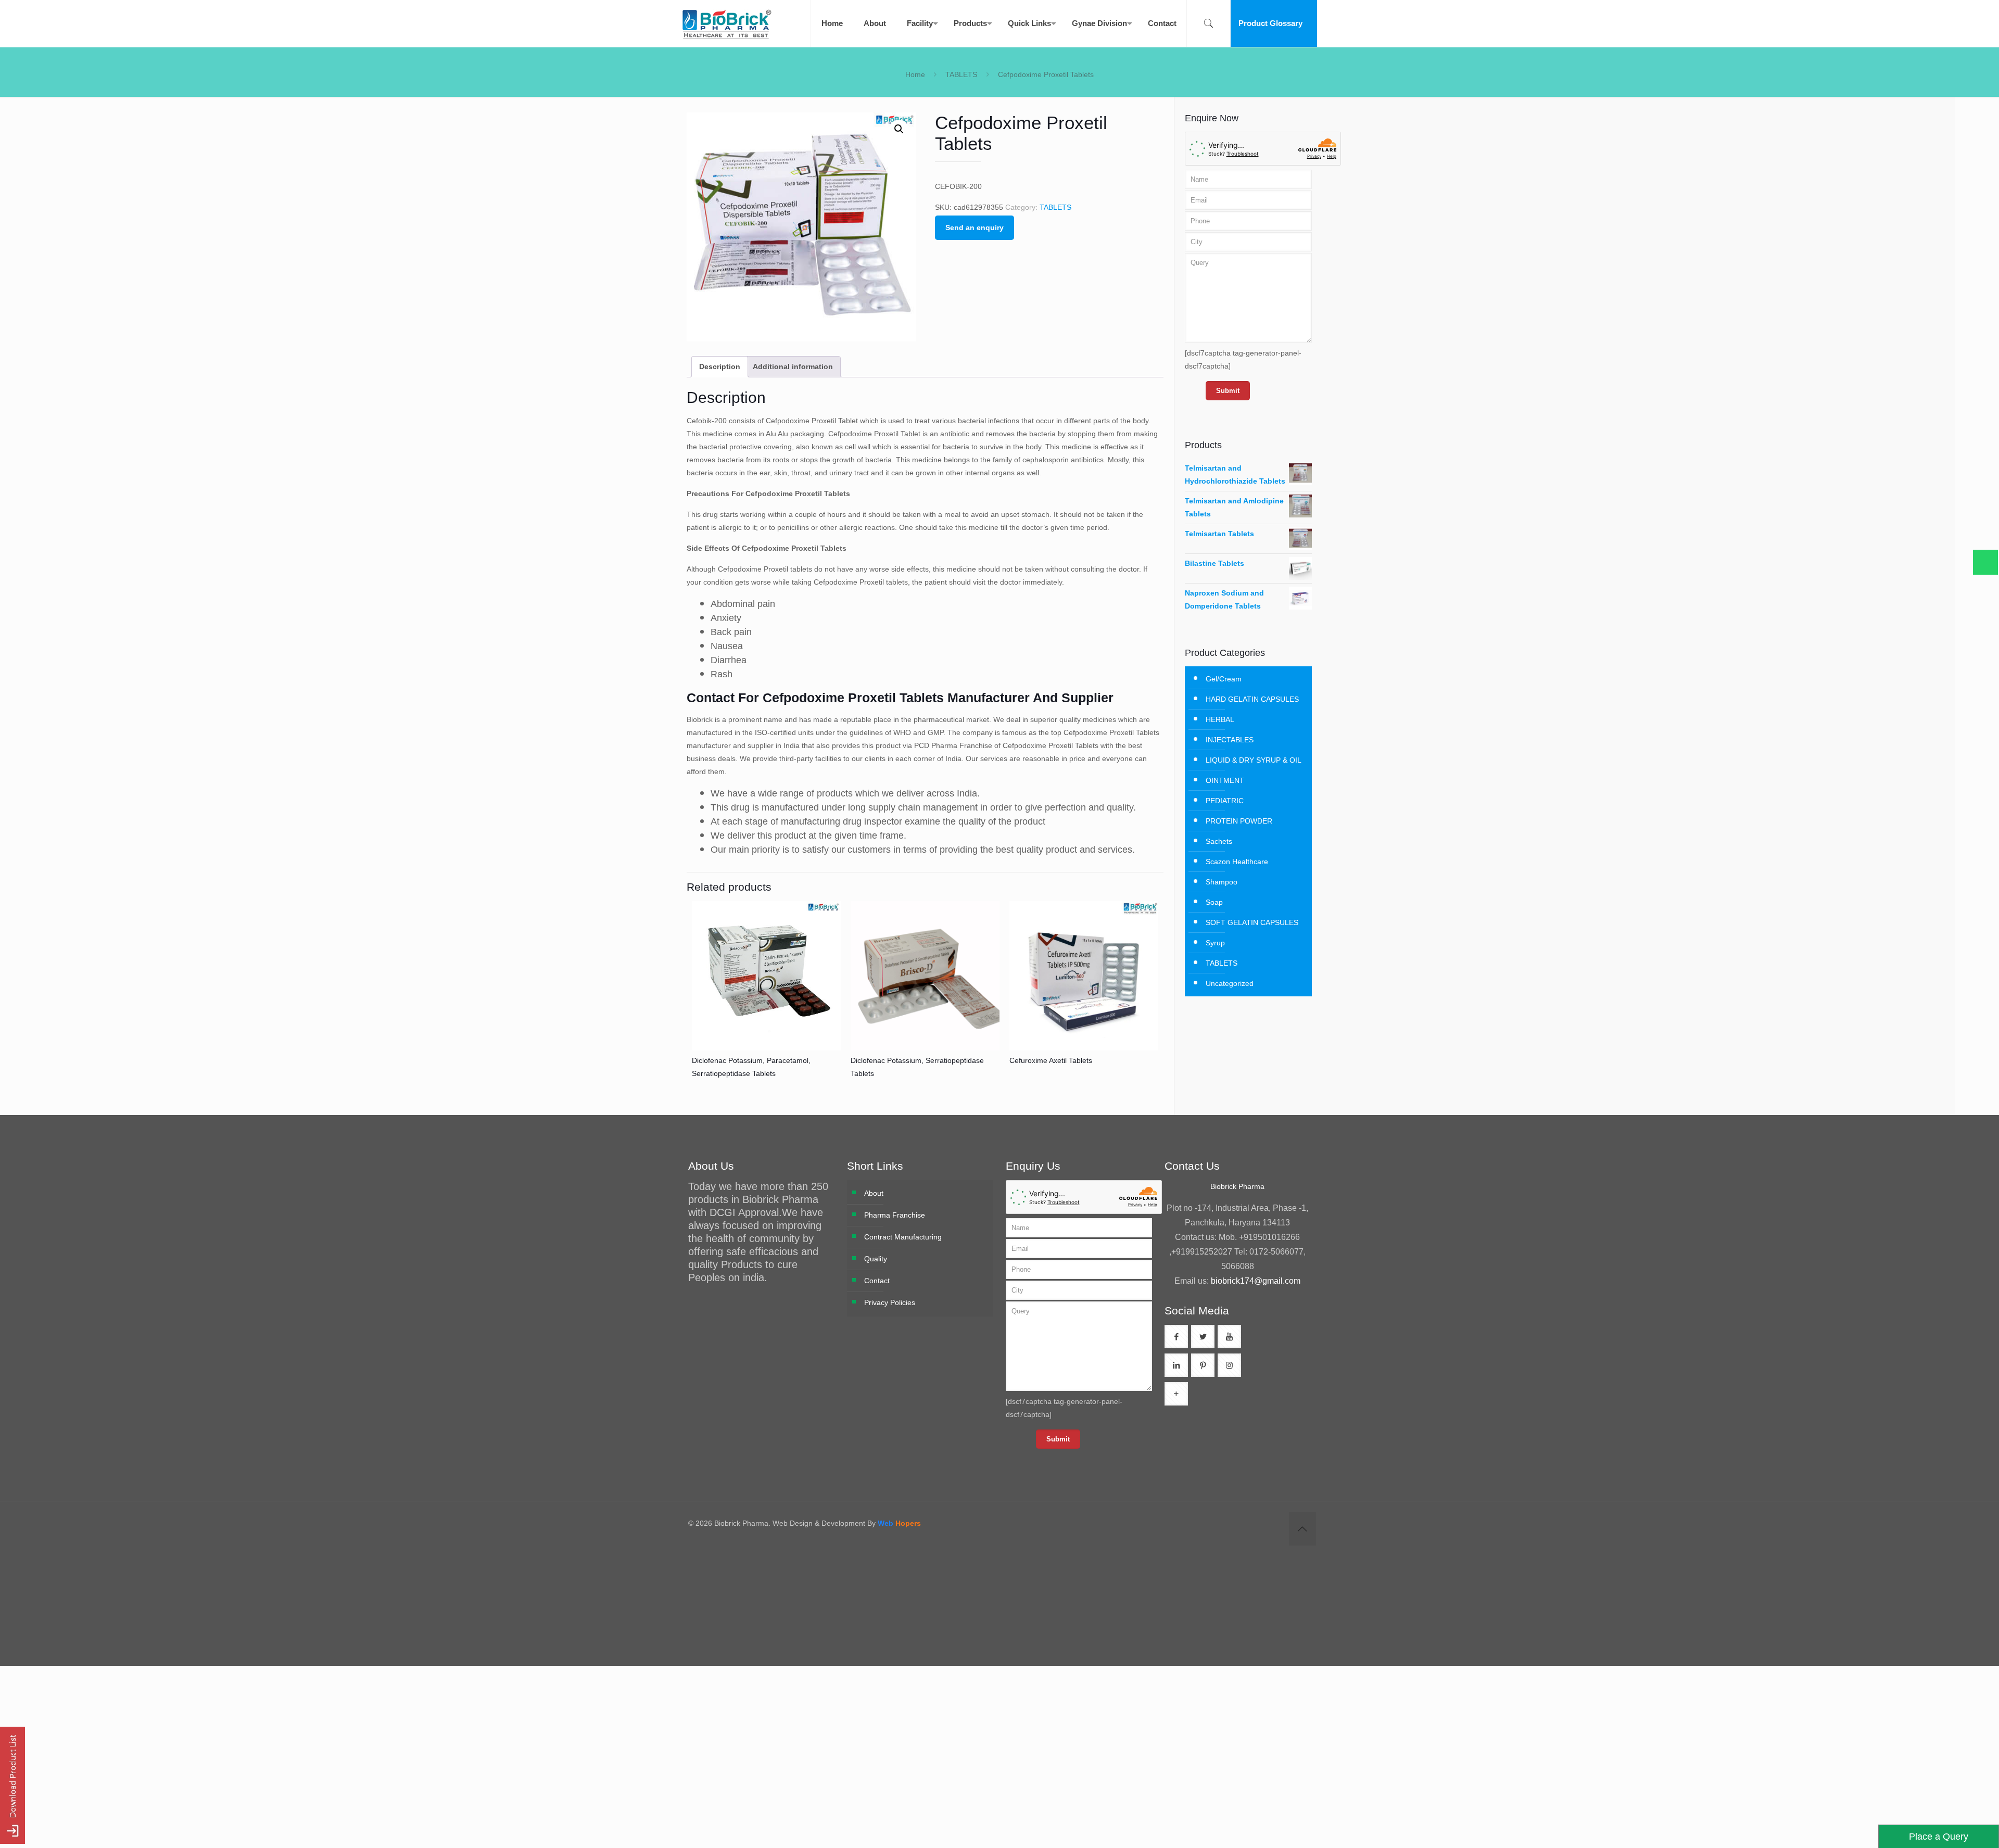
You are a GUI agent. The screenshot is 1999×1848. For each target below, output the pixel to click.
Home (915, 74)
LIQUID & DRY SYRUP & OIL (1254, 760)
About (874, 1193)
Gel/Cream (1224, 679)
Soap (1214, 902)
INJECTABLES (1230, 740)
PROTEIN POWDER (1239, 821)
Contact (877, 1281)
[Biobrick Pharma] (727, 23)
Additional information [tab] (793, 366)
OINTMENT (1225, 780)
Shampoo (1222, 882)
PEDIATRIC (1225, 801)
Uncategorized (1230, 983)
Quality (876, 1259)
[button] (899, 129)
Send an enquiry (975, 227)
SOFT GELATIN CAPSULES (1252, 922)
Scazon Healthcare (1237, 862)
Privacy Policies (890, 1302)
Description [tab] (720, 366)
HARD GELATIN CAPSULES (1252, 699)
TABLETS (961, 74)
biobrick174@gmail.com (1256, 1281)
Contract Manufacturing (903, 1237)
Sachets (1219, 841)
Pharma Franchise (895, 1215)
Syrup (1215, 943)
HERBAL (1220, 719)
